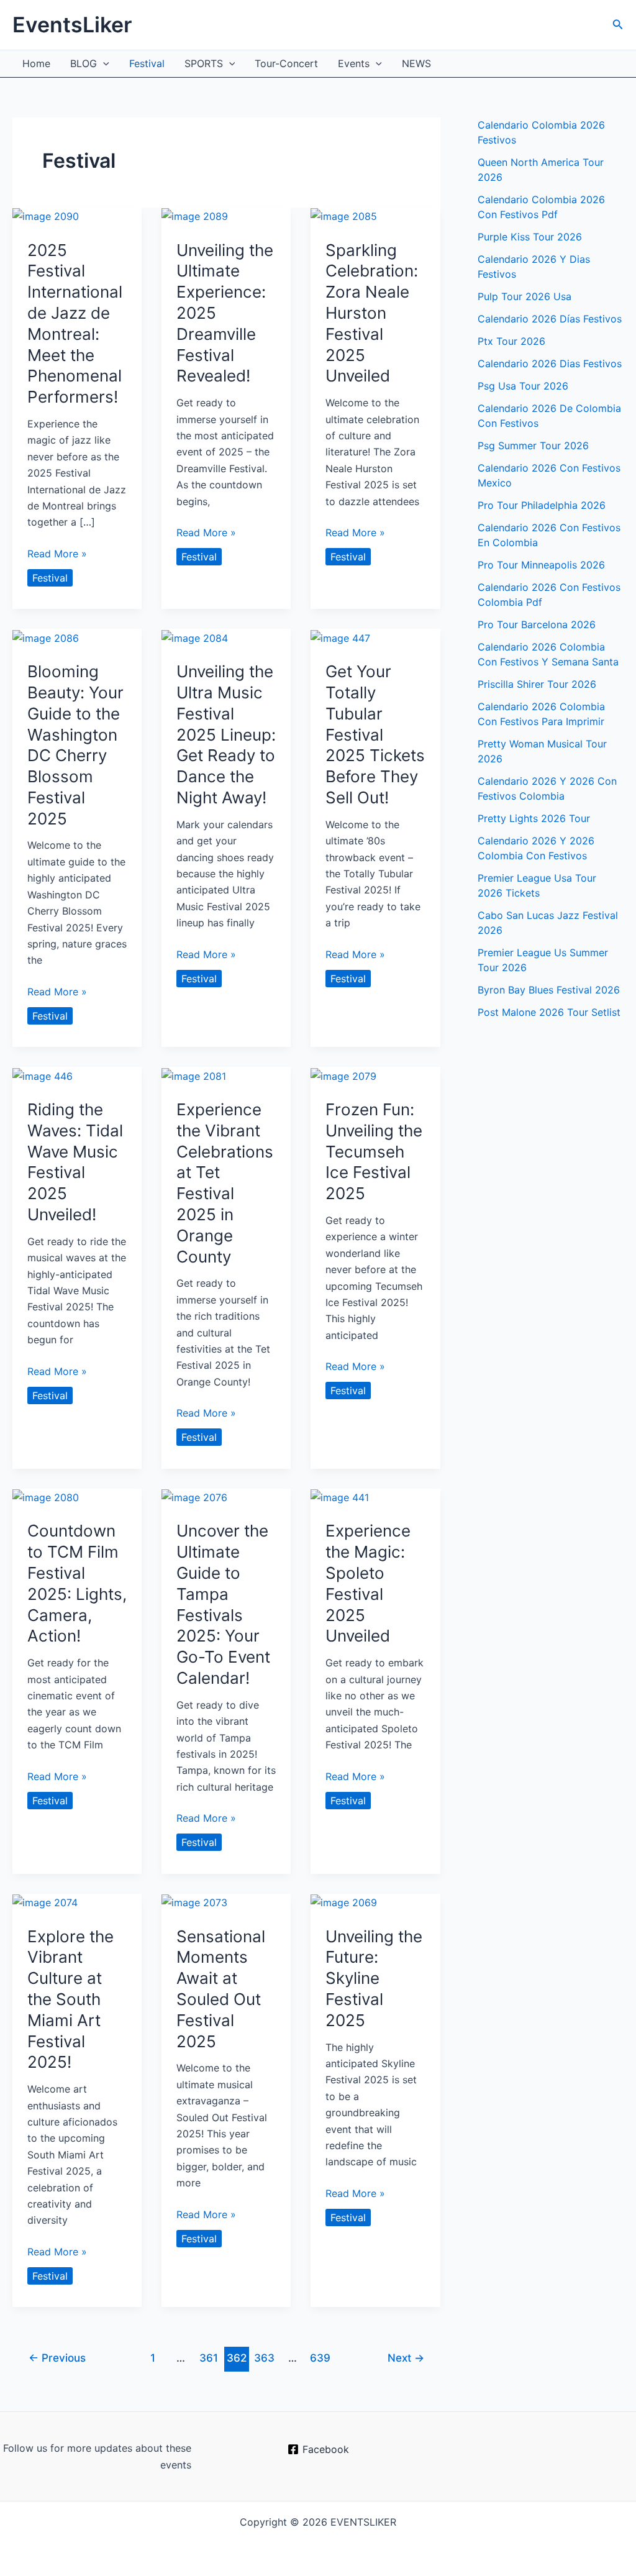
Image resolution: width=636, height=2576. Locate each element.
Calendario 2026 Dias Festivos (550, 363)
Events (354, 63)
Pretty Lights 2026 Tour (534, 818)
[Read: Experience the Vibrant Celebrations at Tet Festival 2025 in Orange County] (194, 1075)
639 (320, 2358)
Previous (57, 2358)
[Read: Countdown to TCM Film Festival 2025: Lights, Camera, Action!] (46, 1497)
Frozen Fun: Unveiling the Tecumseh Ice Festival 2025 (374, 1151)
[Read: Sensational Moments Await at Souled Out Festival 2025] (194, 1902)
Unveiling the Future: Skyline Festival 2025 (374, 1978)
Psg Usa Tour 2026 (523, 386)
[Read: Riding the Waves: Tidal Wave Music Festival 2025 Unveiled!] (43, 1075)
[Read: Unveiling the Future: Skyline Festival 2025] (344, 1902)
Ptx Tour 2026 (511, 341)
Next (406, 2358)
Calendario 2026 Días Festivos (550, 319)
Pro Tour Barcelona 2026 (537, 624)
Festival (147, 63)
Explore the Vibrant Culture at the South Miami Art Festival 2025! (70, 1999)
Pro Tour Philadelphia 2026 (542, 505)
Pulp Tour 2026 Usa (525, 296)
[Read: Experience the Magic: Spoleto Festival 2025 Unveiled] (340, 1497)
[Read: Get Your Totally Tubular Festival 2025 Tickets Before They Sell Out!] (340, 637)
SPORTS (204, 63)
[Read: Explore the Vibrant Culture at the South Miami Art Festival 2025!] (45, 1902)
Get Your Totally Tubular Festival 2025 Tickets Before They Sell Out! (375, 734)
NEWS (416, 63)
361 (209, 2358)
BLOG (84, 63)
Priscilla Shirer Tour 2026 (537, 684)
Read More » (57, 554)
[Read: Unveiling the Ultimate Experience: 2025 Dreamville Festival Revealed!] (195, 216)
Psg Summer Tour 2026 (533, 445)
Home (36, 63)
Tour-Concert (286, 63)
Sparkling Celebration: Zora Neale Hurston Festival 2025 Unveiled (372, 313)
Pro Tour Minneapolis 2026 (541, 565)
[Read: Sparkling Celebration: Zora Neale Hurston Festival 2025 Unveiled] (344, 216)
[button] (618, 25)
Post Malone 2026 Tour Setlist (549, 1012)
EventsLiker (72, 25)
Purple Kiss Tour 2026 (530, 237)
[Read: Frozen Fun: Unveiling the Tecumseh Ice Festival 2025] (343, 1075)
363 (264, 2358)
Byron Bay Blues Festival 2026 (549, 990)
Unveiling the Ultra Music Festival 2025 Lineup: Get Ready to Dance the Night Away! (226, 734)
